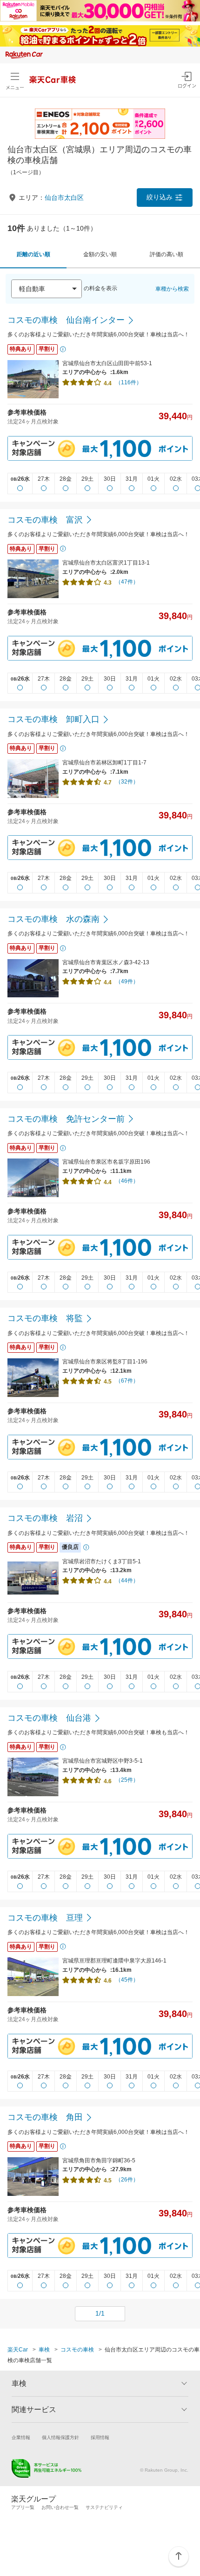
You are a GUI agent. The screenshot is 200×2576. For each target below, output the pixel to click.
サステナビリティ (104, 2507)
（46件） (127, 1181)
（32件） (127, 782)
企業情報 (21, 2437)
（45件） (127, 1980)
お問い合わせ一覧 (60, 2507)
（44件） (127, 1581)
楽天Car (18, 2350)
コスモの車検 (77, 2350)
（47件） (127, 582)
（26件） (127, 2180)
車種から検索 (172, 289)
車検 (44, 2350)
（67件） (127, 1381)
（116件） (129, 382)
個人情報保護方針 (60, 2437)
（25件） (127, 1780)
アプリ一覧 (23, 2507)
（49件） (127, 981)
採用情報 (100, 2437)
